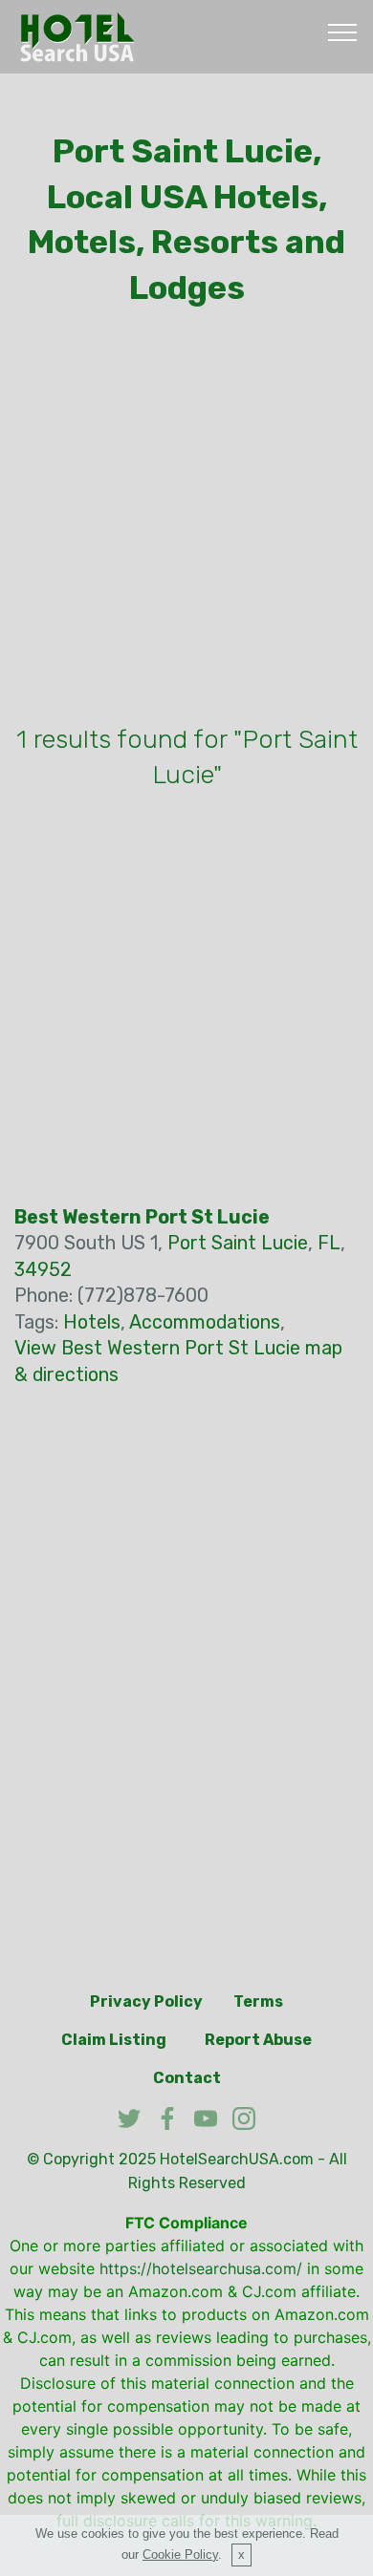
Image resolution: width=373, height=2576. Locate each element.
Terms (258, 2001)
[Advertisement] (186, 521)
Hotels (92, 1322)
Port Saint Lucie (238, 1243)
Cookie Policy (180, 2555)
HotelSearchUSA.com (237, 2159)
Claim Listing (114, 2040)
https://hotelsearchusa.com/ (201, 2268)
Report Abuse (258, 2040)
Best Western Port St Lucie (142, 1217)
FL (329, 1243)
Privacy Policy (146, 2001)
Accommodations (205, 1322)
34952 (43, 1270)
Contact (187, 2078)
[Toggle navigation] (343, 32)
